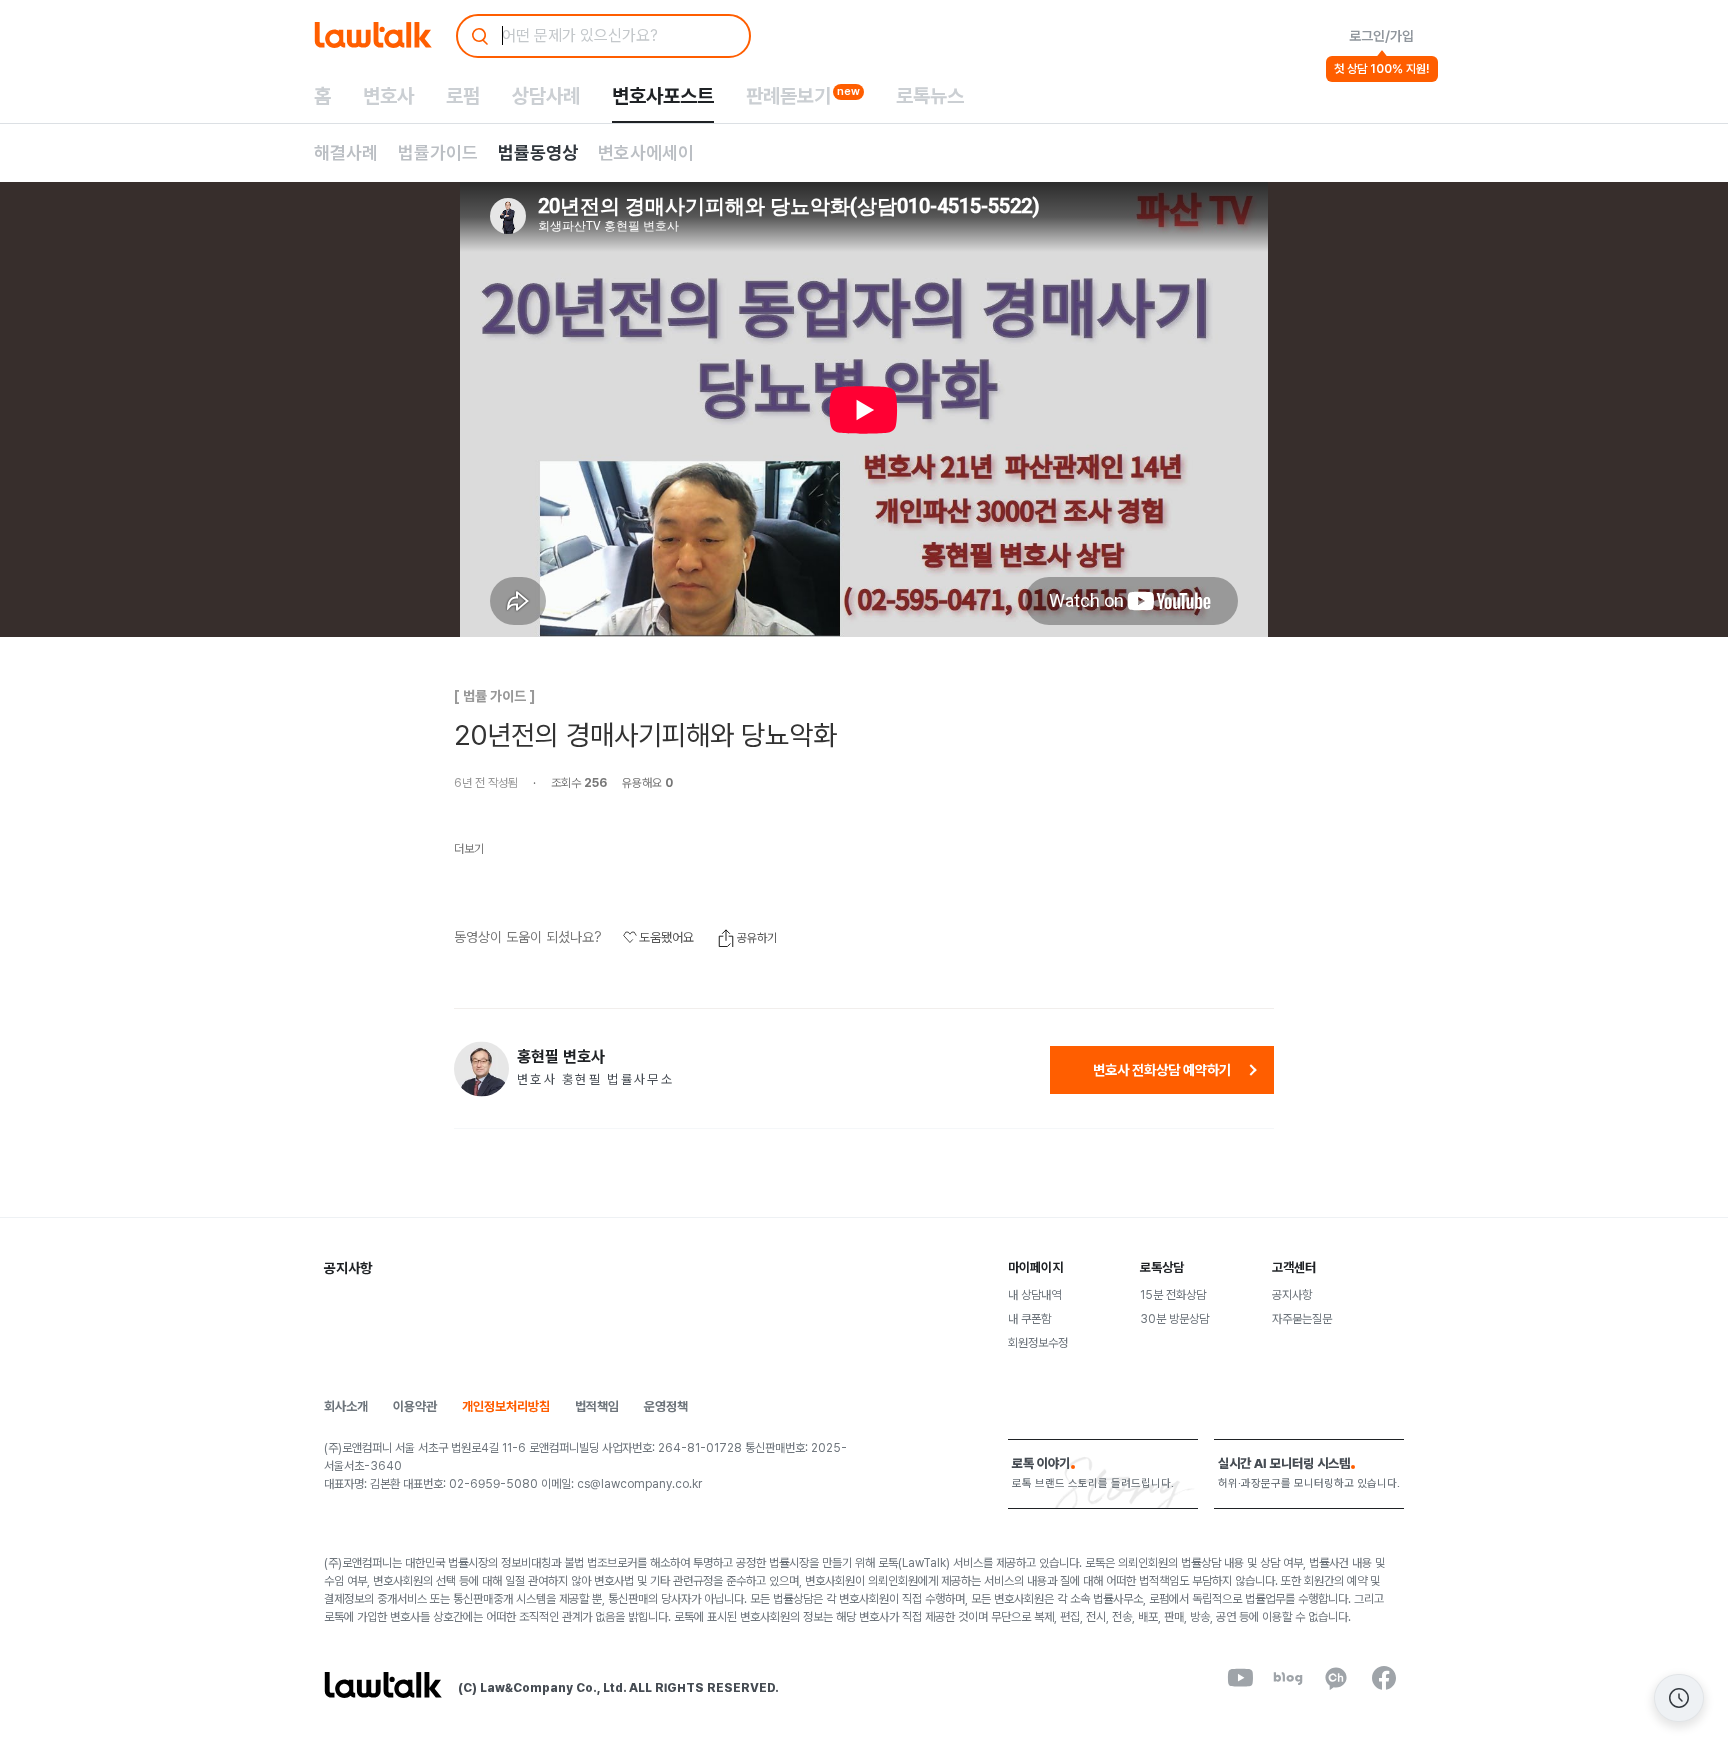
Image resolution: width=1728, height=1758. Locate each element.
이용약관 (415, 1406)
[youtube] (1240, 1678)
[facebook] (1384, 1678)
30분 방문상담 (1174, 1319)
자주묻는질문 (1302, 1319)
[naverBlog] (1288, 1678)
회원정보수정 (1038, 1343)
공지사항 (1292, 1295)
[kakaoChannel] (1336, 1678)
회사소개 (346, 1406)
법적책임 (597, 1406)
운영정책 (666, 1406)
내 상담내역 (1034, 1295)
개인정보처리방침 (506, 1406)
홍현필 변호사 (561, 1057)
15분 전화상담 (1173, 1295)
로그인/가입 (1381, 36)
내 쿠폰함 (1029, 1319)
